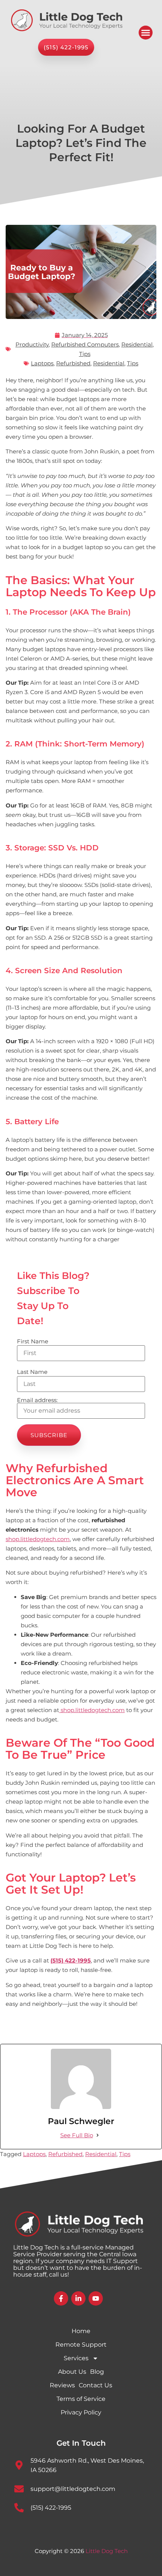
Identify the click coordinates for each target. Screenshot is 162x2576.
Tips (85, 354)
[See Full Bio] (98, 2135)
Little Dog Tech (107, 2551)
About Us (72, 2372)
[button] (146, 33)
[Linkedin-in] (78, 2298)
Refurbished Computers (85, 344)
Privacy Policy (81, 2412)
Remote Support (81, 2345)
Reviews (62, 2385)
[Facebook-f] (61, 2298)
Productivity (32, 344)
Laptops (42, 363)
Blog (97, 2372)
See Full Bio (77, 2135)
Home (81, 2331)
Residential (137, 344)
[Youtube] (96, 2298)
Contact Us (96, 2385)
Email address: (37, 1400)
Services (76, 2358)
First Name (33, 1341)
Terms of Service (81, 2399)
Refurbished (73, 363)
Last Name (32, 1372)
